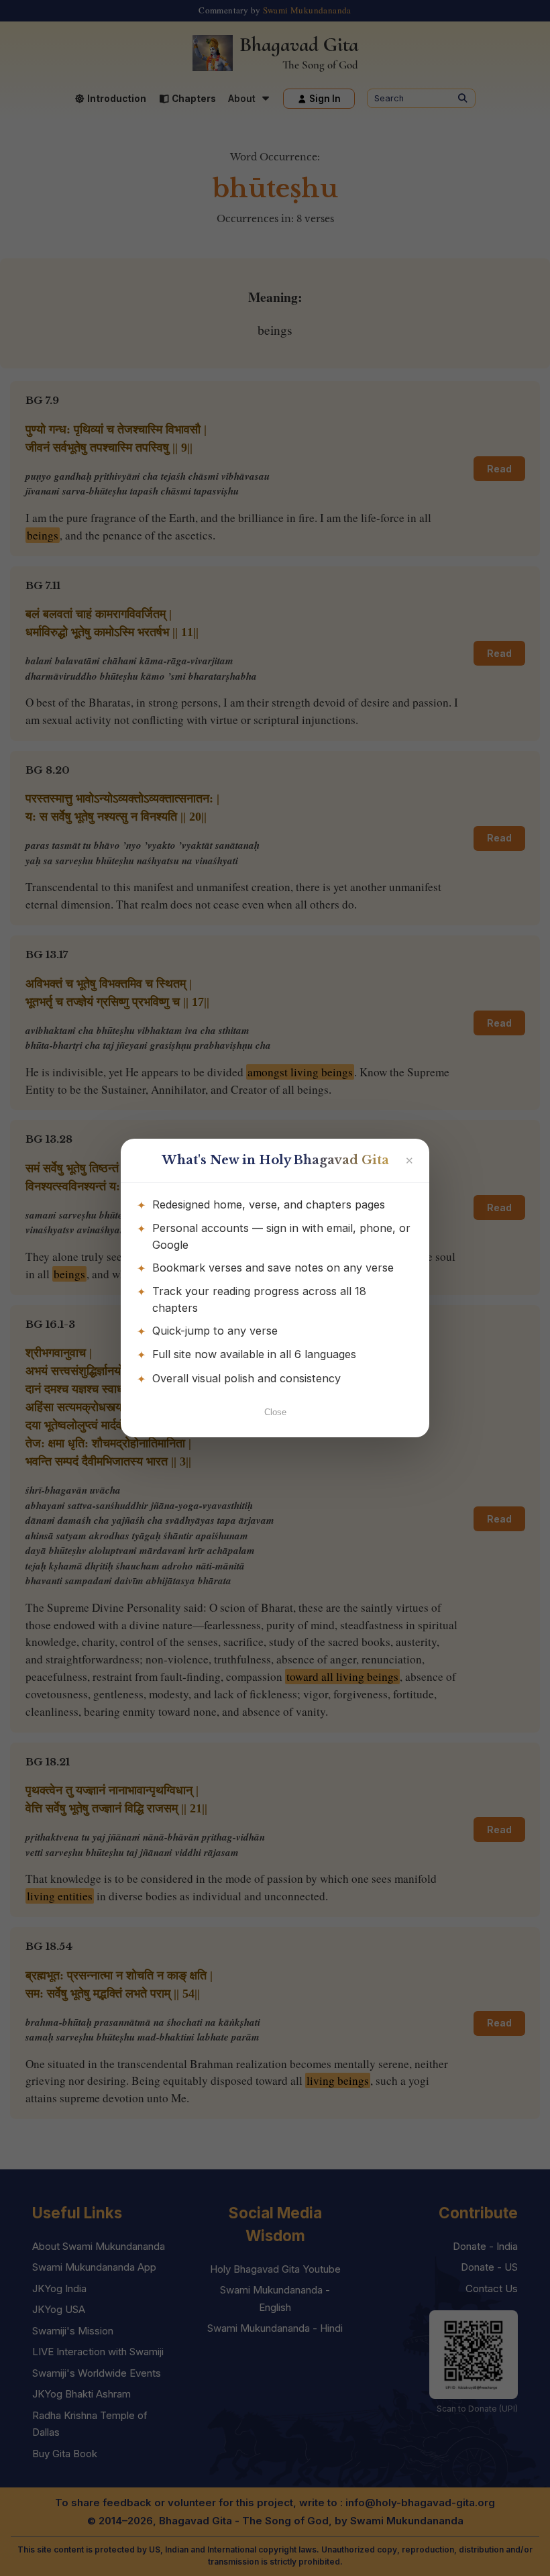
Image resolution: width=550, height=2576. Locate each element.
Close (275, 1412)
